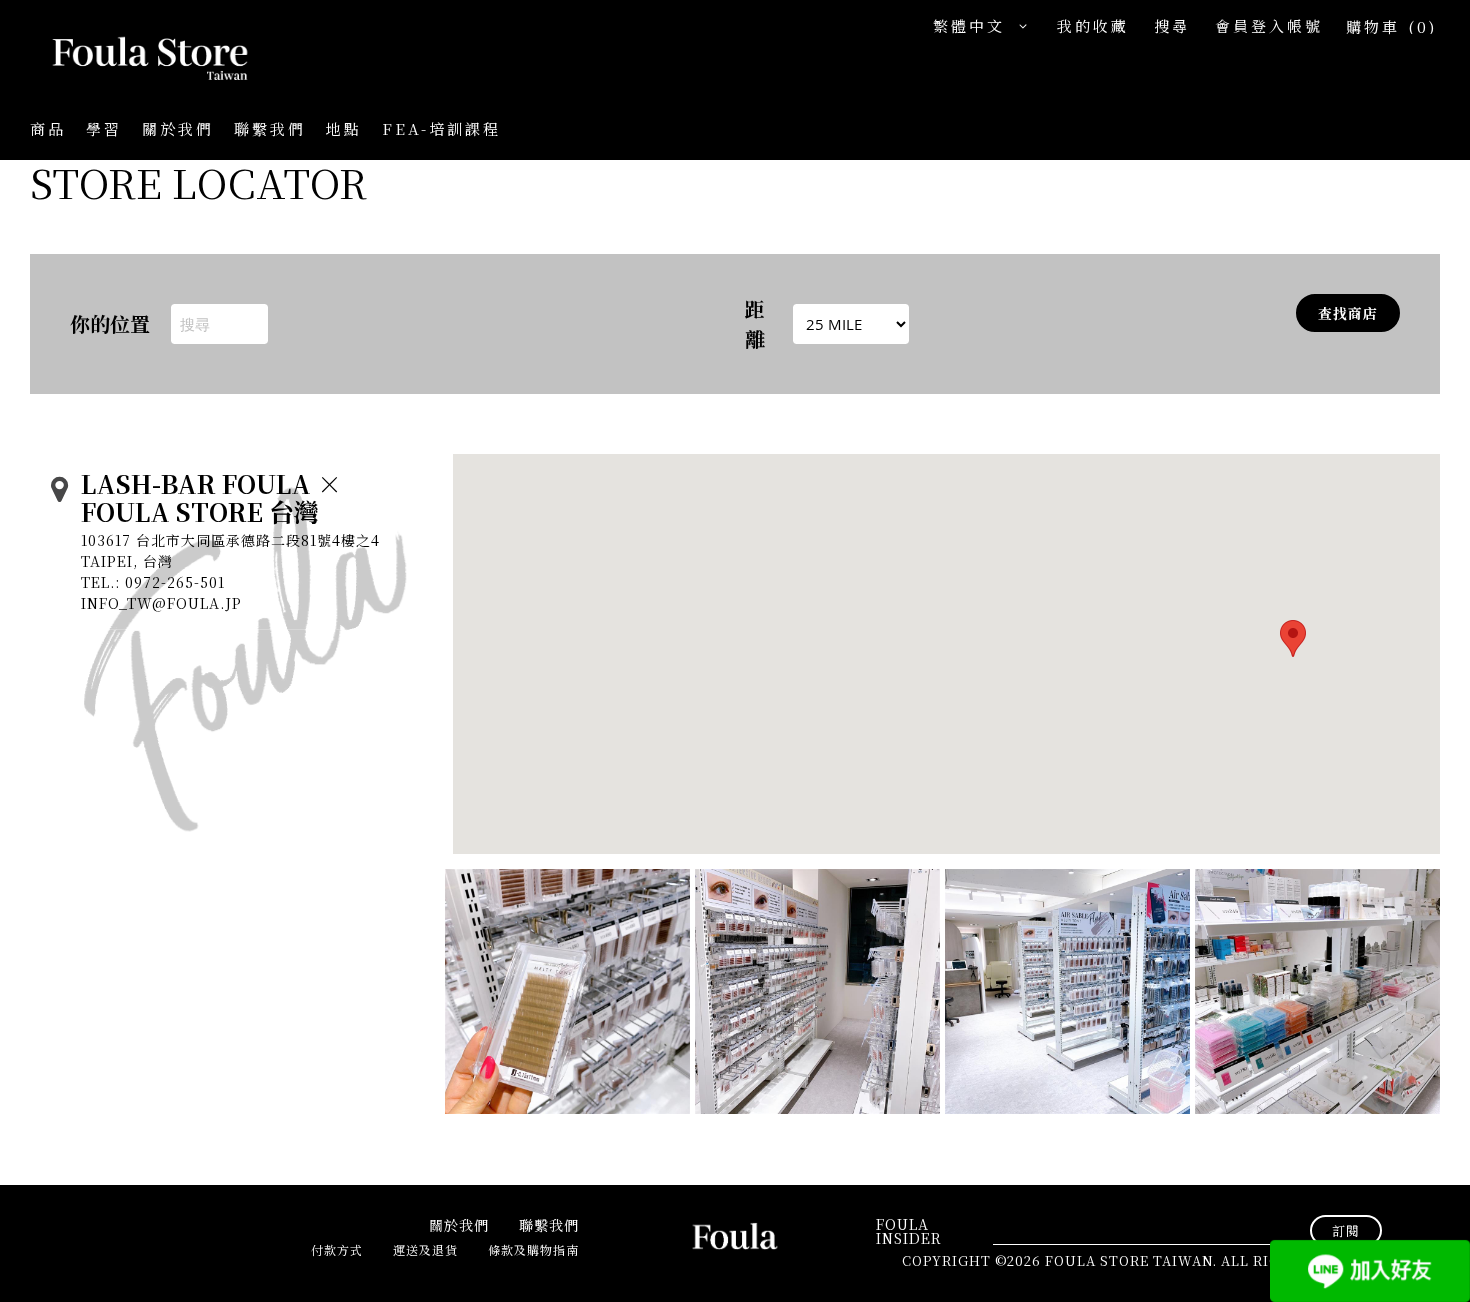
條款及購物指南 (533, 1249)
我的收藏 (1093, 25)
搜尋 (1172, 25)
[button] (985, 26)
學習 (104, 128)
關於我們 (178, 128)
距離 (755, 323)
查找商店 (1348, 313)
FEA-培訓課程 (441, 128)
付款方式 (337, 1249)
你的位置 (110, 323)
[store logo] (130, 60)
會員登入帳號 (1269, 25)
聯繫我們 (270, 128)
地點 (344, 128)
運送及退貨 (425, 1249)
